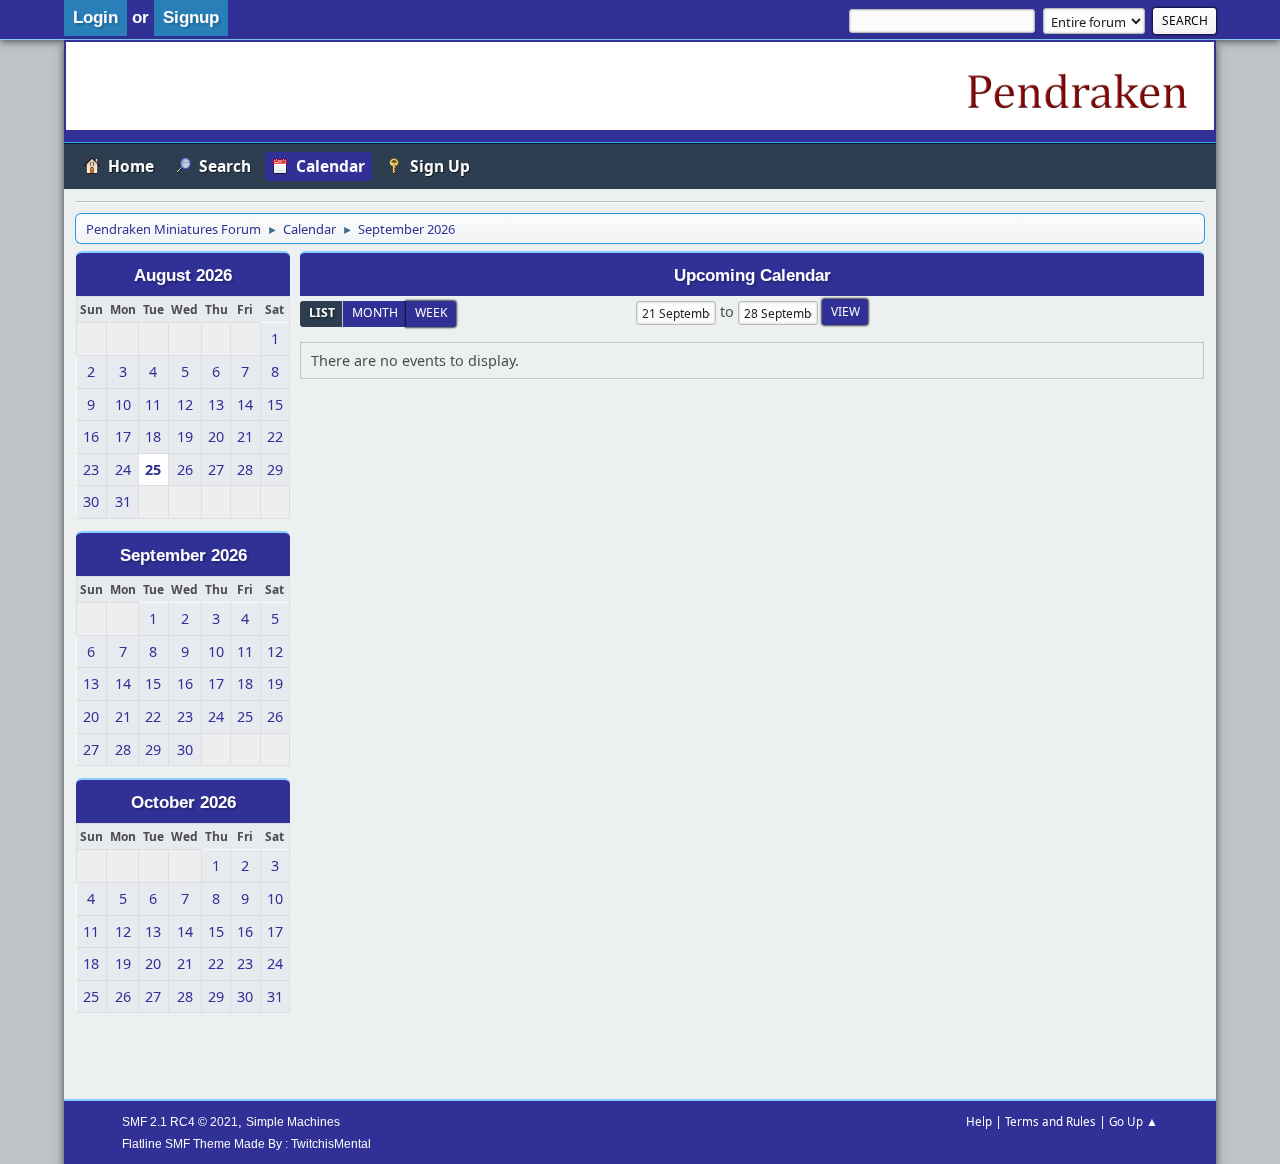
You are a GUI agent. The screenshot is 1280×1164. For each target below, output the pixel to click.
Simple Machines (293, 1121)
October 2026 (183, 802)
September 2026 (183, 555)
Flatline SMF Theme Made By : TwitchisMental (246, 1143)
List (322, 312)
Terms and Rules (1050, 1121)
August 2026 (183, 275)
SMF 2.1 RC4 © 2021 (180, 1121)
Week (431, 312)
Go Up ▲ (1133, 1121)
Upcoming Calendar (752, 275)
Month (375, 312)
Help (979, 1121)
